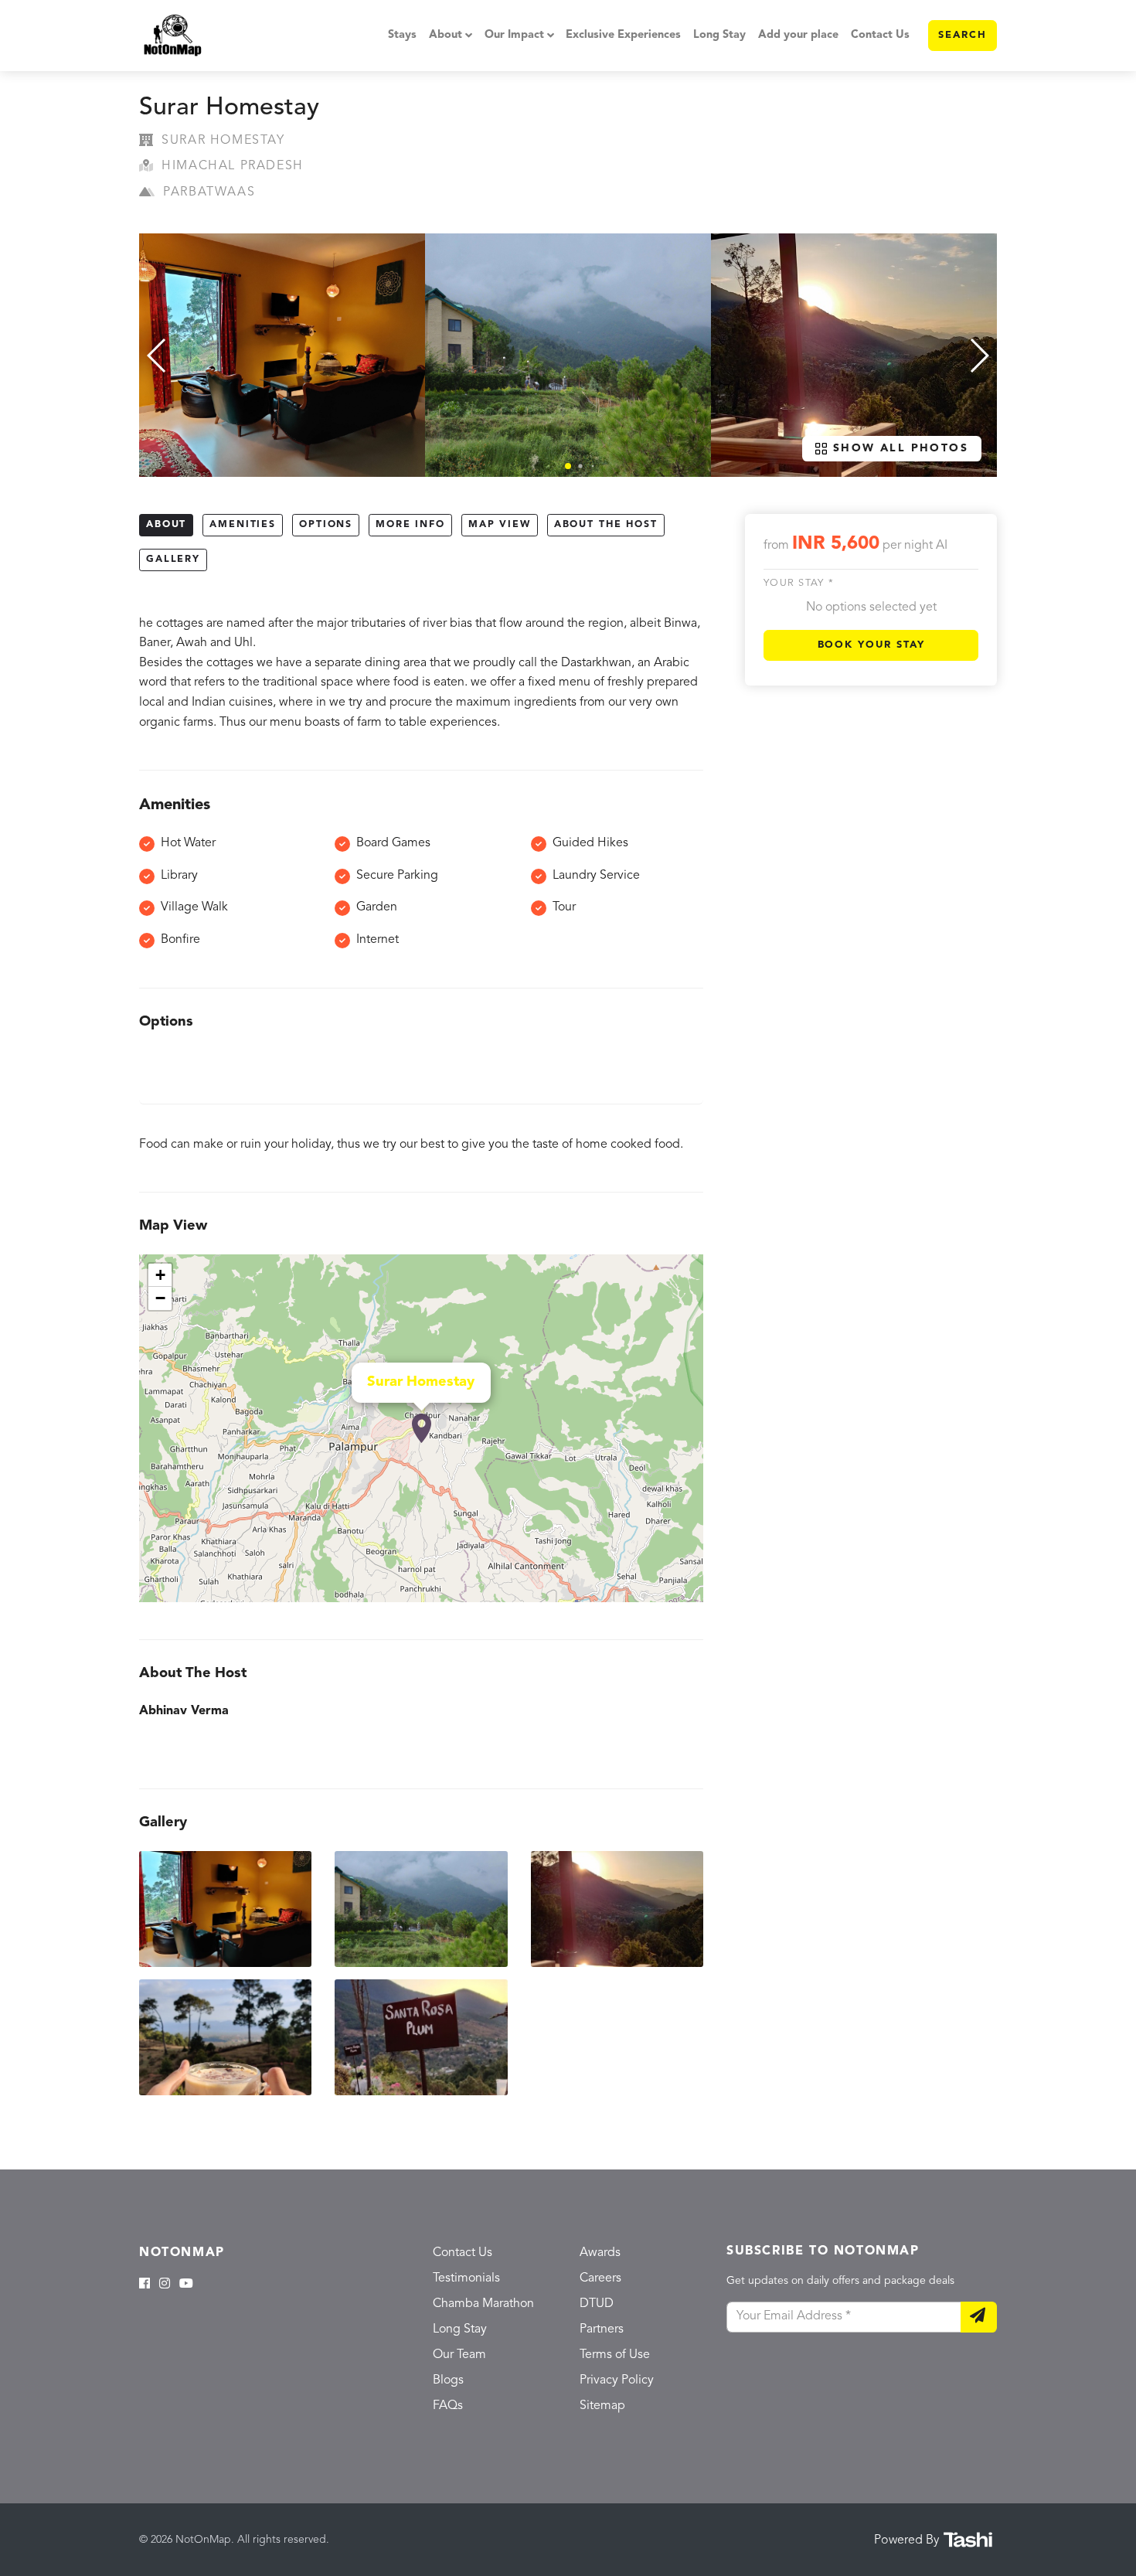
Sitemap (602, 2406)
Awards (600, 2253)
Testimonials (466, 2278)
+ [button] (160, 1275)
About (446, 35)
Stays (402, 35)
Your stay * (799, 584)
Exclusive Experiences (623, 35)
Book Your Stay (871, 645)
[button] (568, 466)
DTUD (597, 2304)
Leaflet (687, 1596)
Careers (600, 2278)
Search (963, 35)
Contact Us (880, 35)
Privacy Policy (617, 2380)
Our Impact (514, 35)
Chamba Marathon (483, 2304)
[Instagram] (165, 2285)
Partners (602, 2329)
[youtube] (186, 2285)
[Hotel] (422, 1428)
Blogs (448, 2380)
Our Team (459, 2355)
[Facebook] (145, 2285)
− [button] (160, 1298)
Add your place (798, 35)
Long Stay (719, 35)
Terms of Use (615, 2355)
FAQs (448, 2406)
